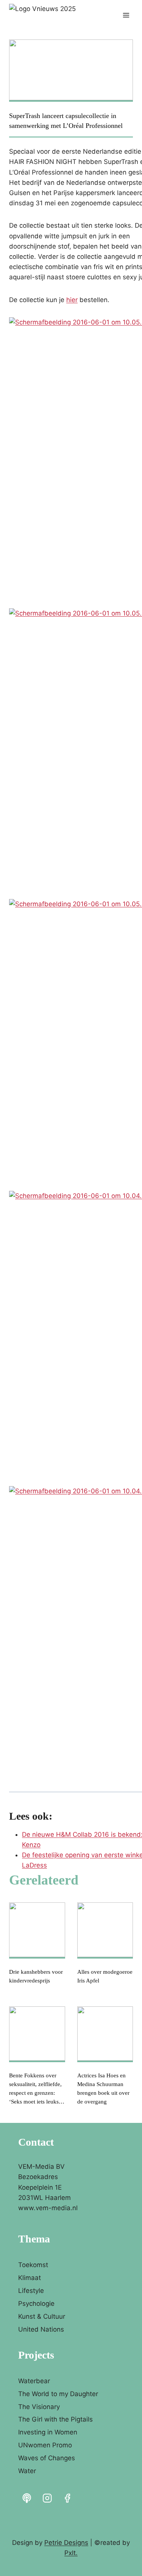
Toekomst (33, 2265)
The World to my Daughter (58, 2394)
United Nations (41, 2329)
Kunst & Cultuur (42, 2316)
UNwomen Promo (45, 2445)
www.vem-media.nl (48, 2208)
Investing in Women (48, 2432)
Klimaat (30, 2278)
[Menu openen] (126, 15)
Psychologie (36, 2304)
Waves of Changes (47, 2458)
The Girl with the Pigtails (55, 2419)
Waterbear (34, 2381)
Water (27, 2471)
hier (72, 300)
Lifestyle (31, 2291)
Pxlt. (71, 2553)
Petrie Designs (66, 2543)
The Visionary (39, 2407)
